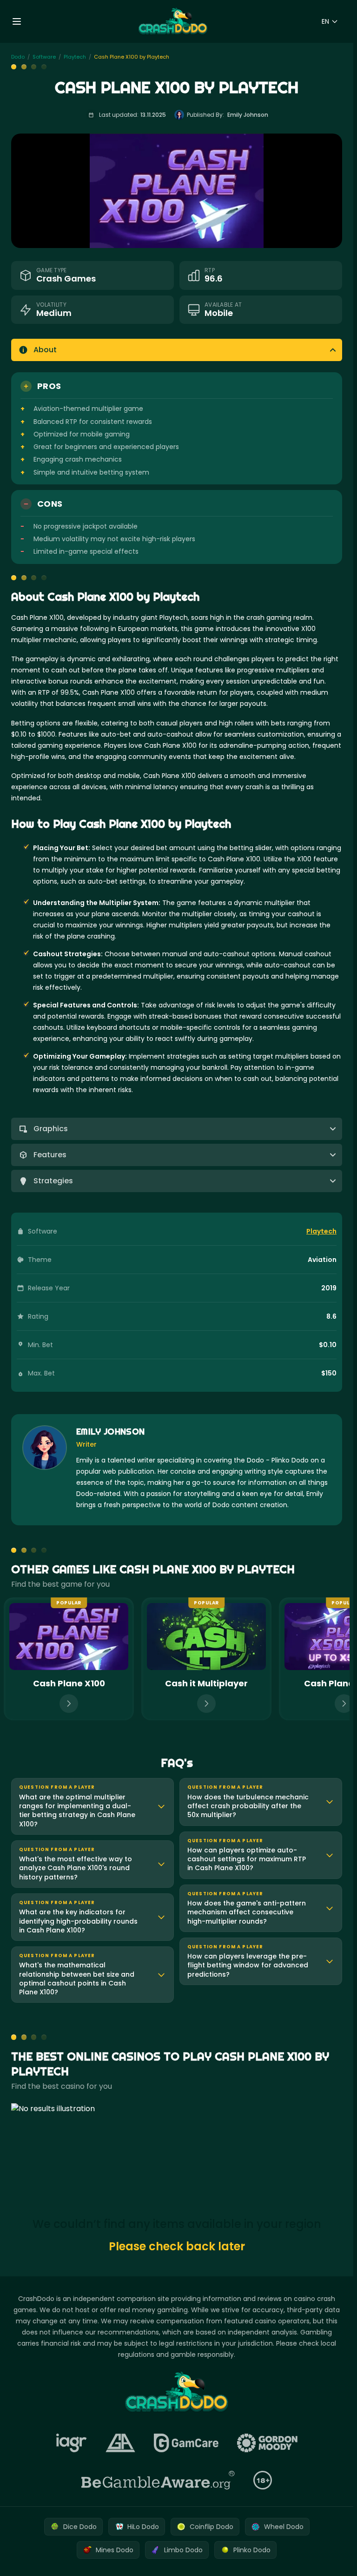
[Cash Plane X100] (69, 1659)
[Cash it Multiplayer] (206, 1659)
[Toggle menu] (17, 21)
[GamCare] (186, 2443)
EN (325, 21)
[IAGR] (72, 2443)
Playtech (321, 1231)
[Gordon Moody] (267, 2443)
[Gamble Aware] (158, 2480)
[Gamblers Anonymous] (120, 2443)
